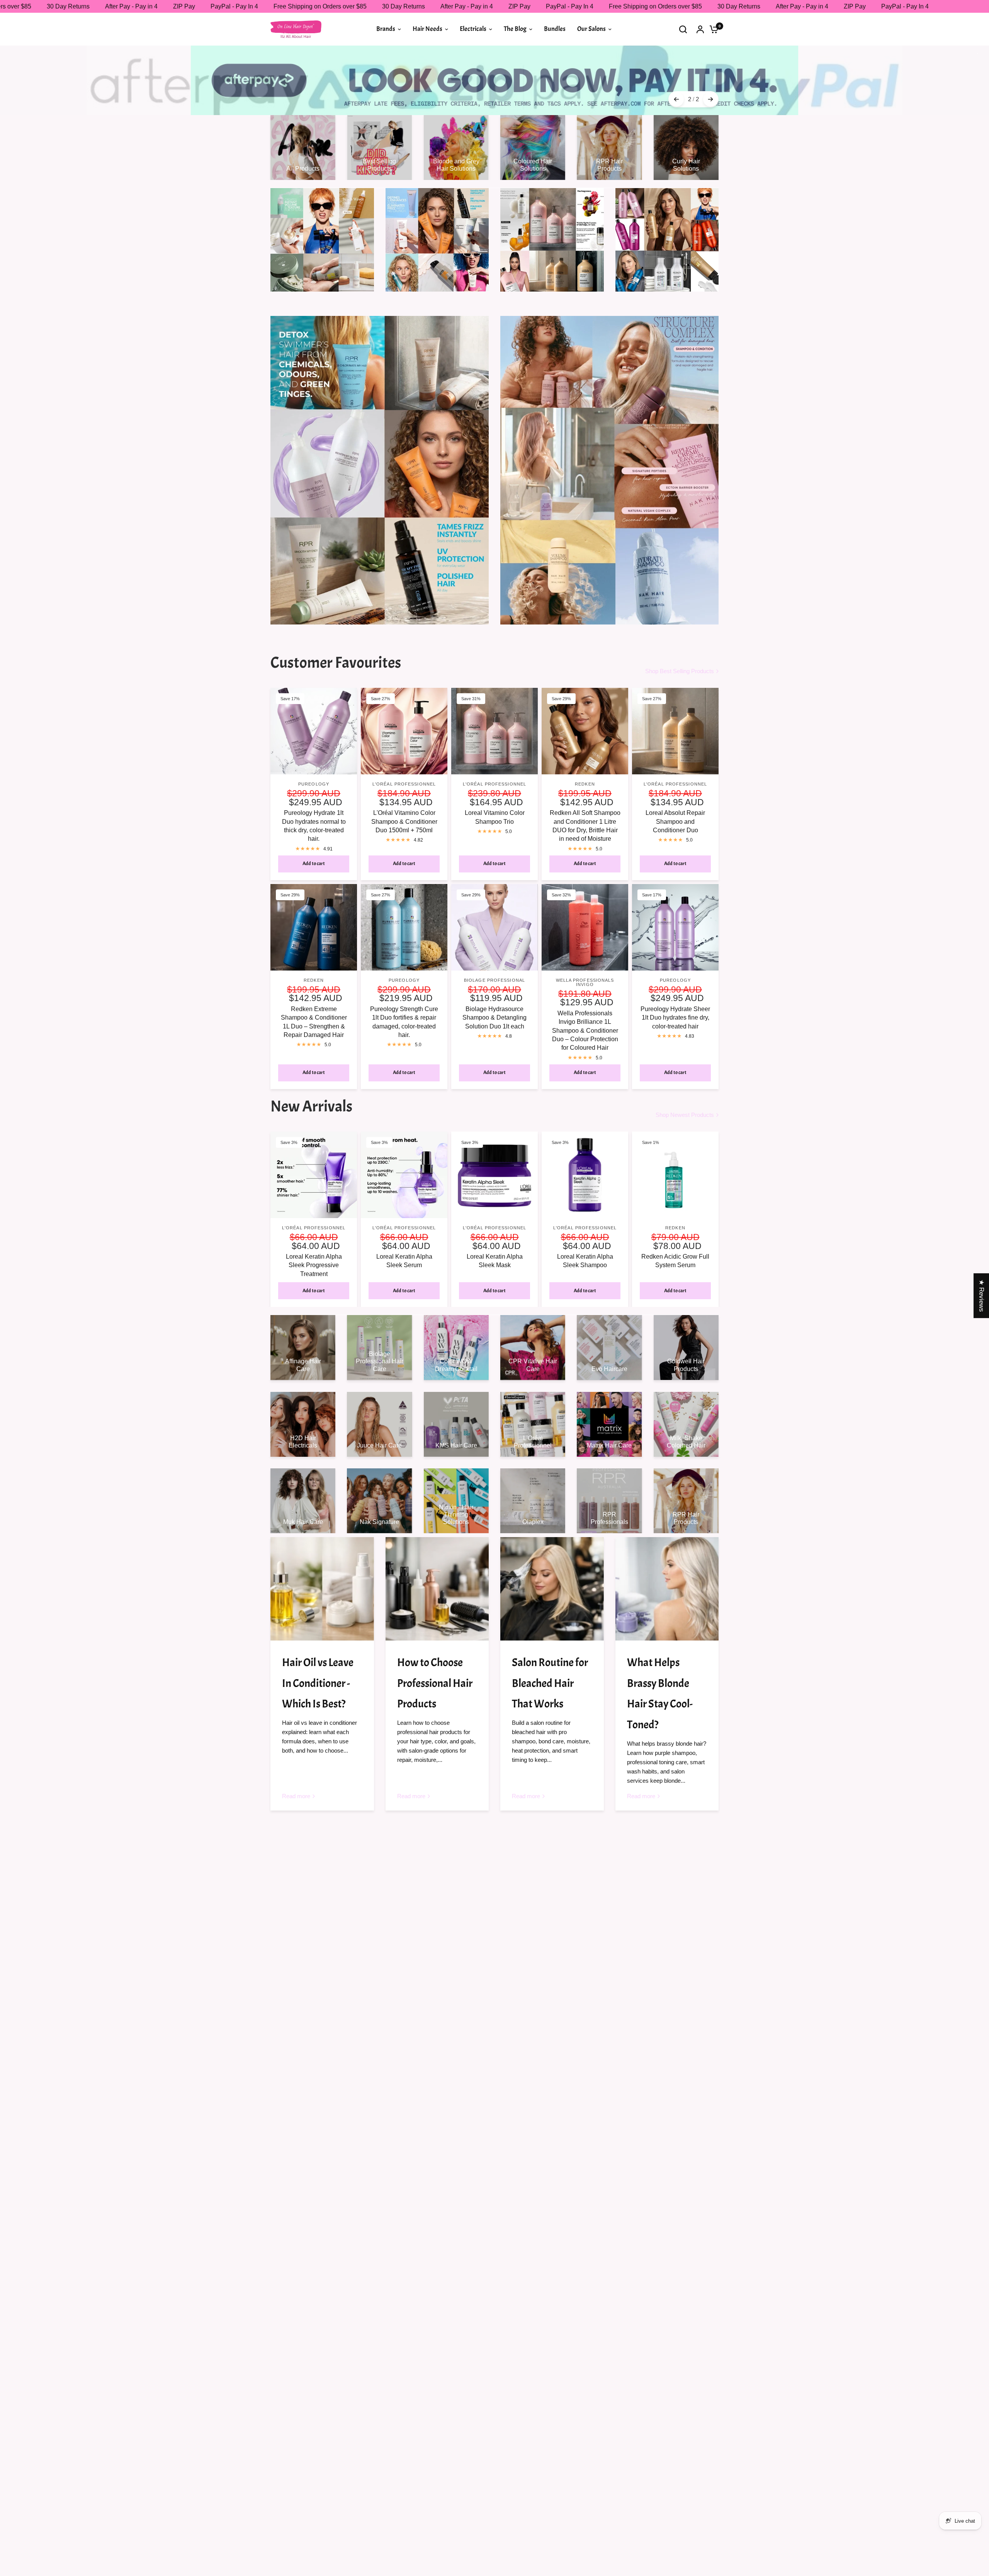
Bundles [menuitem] (555, 29)
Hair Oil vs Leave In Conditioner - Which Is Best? (318, 1649)
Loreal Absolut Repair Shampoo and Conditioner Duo (675, 787)
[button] (155, 2504)
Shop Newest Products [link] (685, 1081)
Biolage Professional (494, 946)
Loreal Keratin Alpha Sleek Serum (404, 1227)
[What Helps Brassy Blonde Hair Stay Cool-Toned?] (667, 1555)
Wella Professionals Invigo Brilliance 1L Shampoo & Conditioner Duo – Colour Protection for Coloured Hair (585, 997)
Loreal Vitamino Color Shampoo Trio (495, 783)
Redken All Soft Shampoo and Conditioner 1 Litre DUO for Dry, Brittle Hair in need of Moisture (585, 792)
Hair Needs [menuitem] (427, 29)
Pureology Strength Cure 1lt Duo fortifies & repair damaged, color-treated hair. (404, 988)
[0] (712, 29)
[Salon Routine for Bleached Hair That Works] (552, 1555)
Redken (585, 750)
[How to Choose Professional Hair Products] (437, 1555)
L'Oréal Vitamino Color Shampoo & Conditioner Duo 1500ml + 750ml (404, 787)
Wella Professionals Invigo (585, 948)
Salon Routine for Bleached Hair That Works (550, 1649)
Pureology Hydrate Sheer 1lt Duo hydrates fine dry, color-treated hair (675, 984)
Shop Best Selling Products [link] (680, 637)
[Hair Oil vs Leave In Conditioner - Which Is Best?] (322, 1555)
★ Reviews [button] (981, 1296)
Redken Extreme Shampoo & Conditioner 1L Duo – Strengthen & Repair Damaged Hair (314, 988)
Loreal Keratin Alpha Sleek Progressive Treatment (314, 1231)
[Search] (683, 29)
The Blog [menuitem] (515, 29)
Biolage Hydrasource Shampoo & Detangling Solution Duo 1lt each (494, 984)
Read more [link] (296, 1762)
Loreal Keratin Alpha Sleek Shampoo (585, 1227)
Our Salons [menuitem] (591, 29)
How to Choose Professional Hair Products (435, 1649)
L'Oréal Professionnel (404, 750)
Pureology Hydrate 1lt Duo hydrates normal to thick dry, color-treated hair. (314, 792)
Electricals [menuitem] (473, 29)
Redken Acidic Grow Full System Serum (675, 1227)
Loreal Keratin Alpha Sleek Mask (495, 1227)
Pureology (314, 750)
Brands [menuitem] (386, 29)
